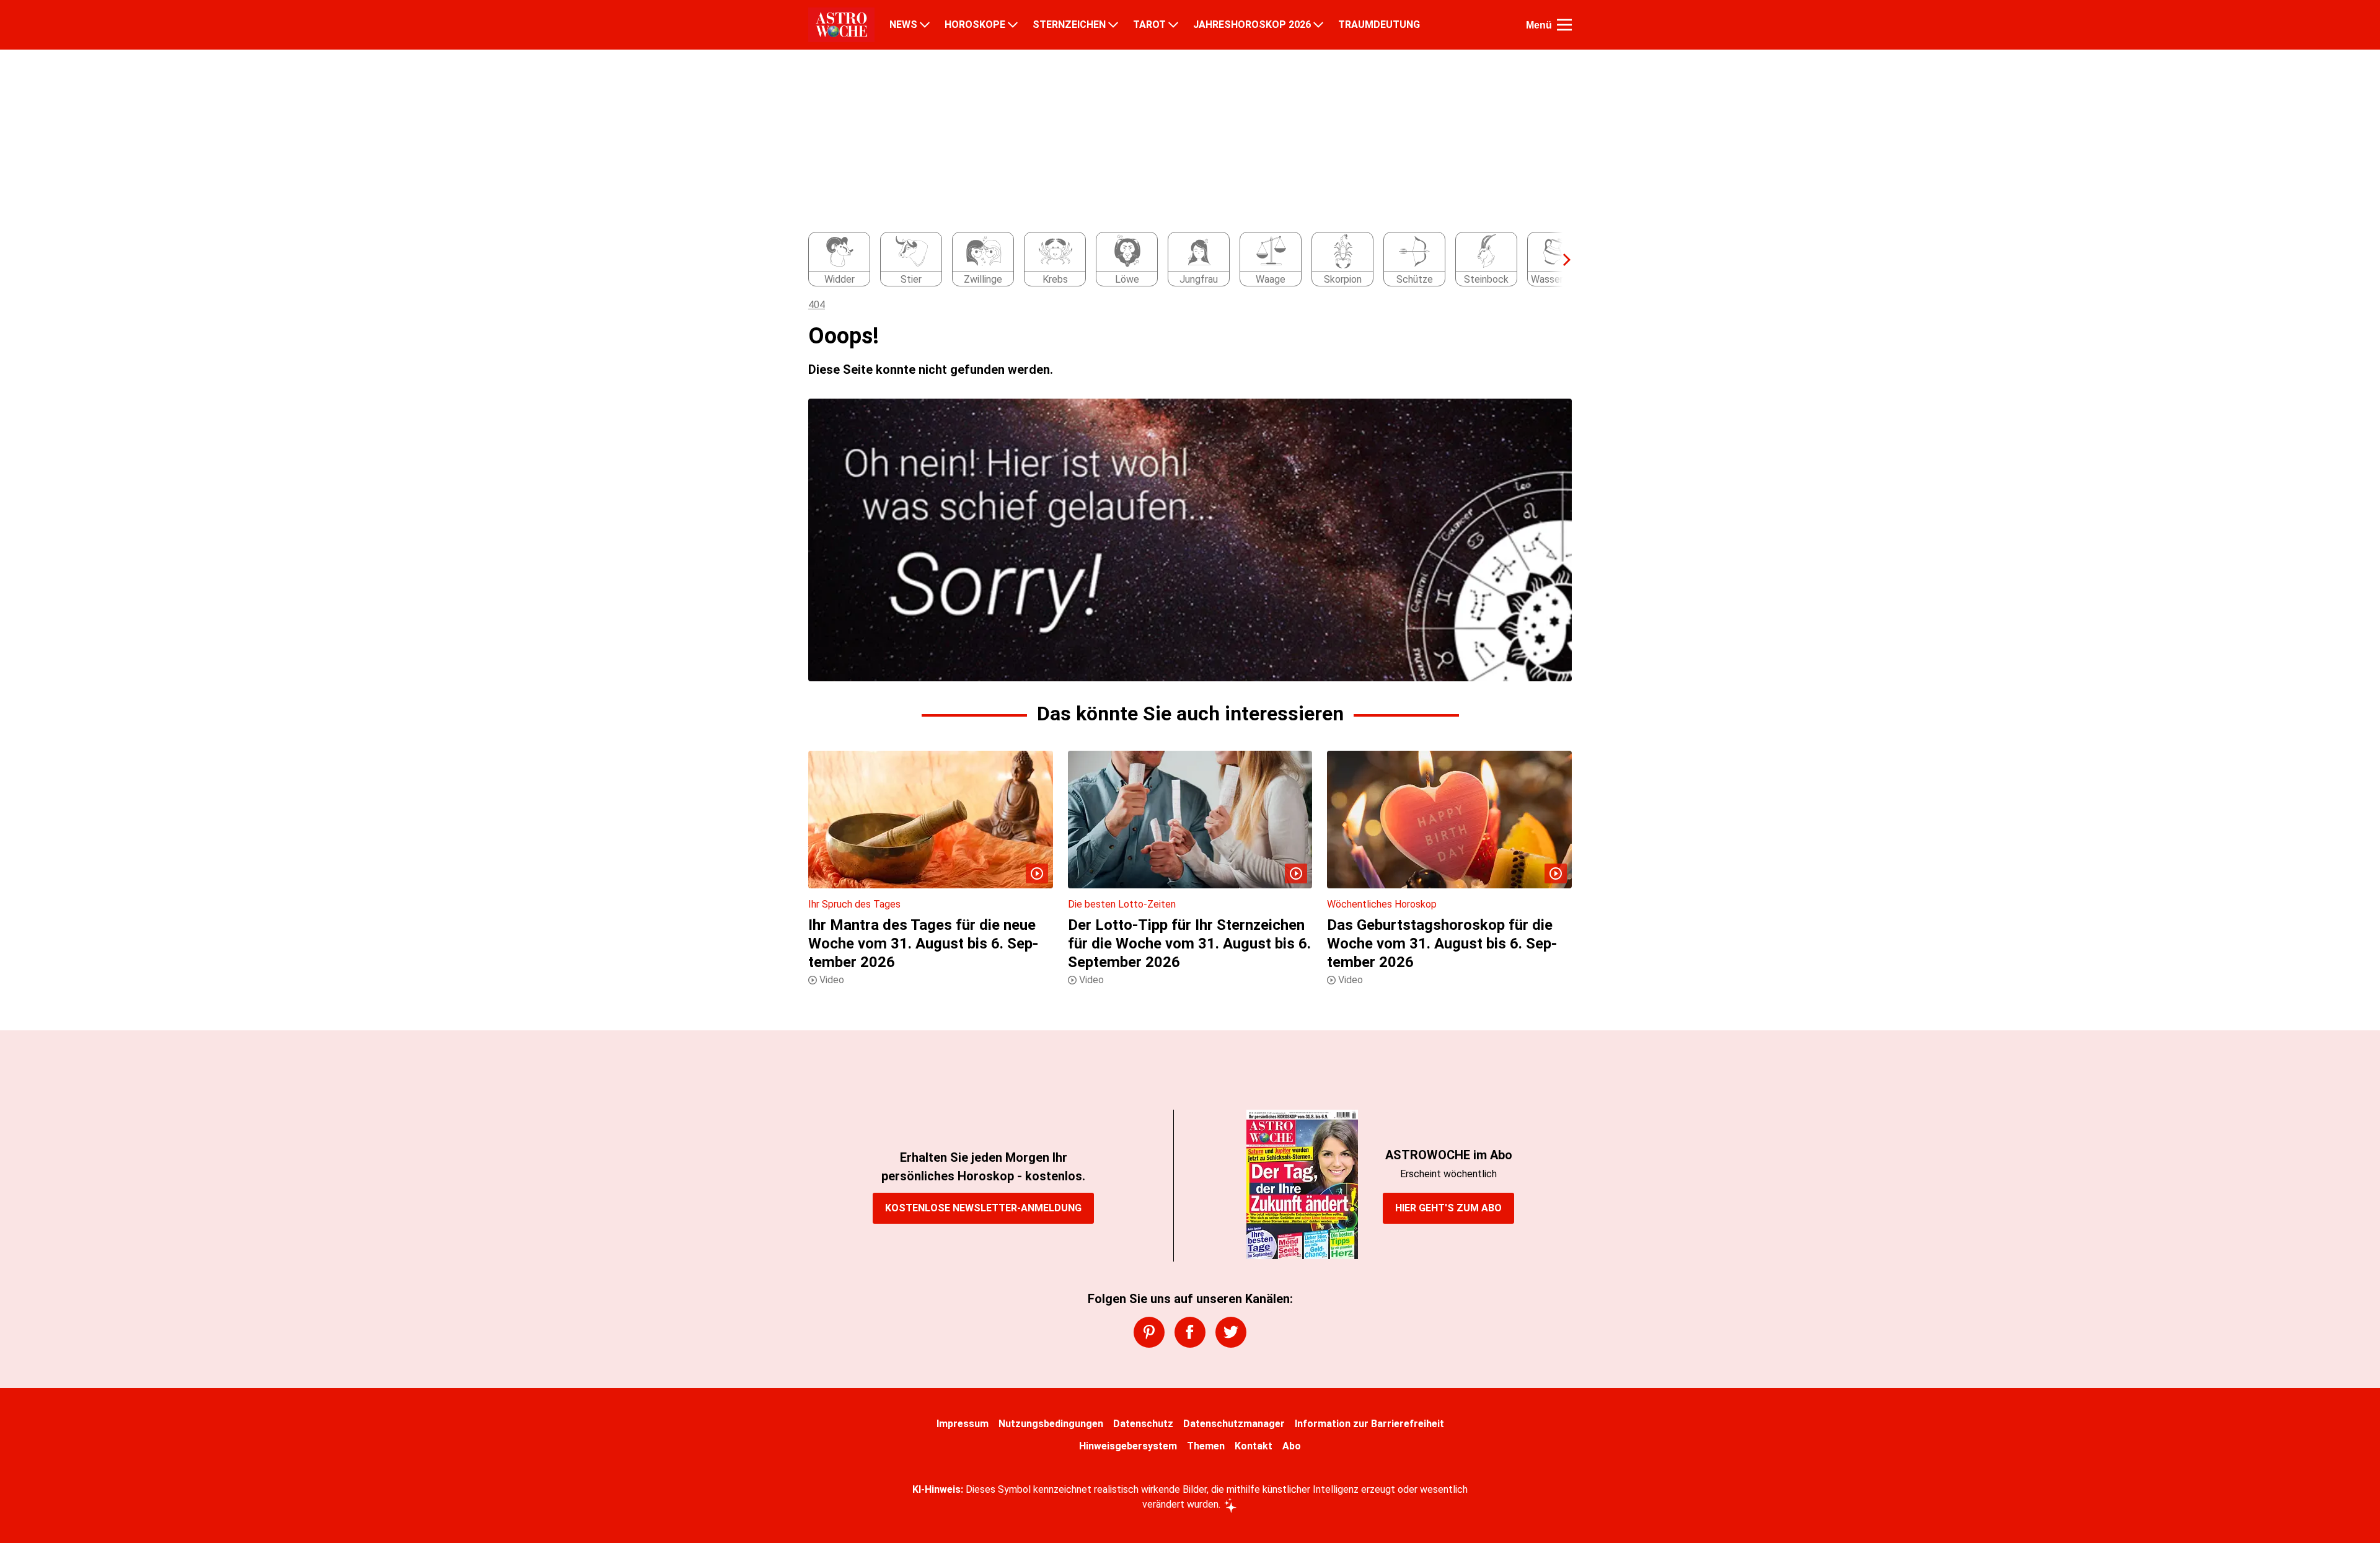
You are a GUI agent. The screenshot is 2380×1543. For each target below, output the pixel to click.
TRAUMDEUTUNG (1379, 25)
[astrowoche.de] (841, 25)
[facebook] (1190, 1332)
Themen (1206, 1446)
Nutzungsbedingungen (1051, 1424)
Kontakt (1254, 1446)
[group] (1183, 260)
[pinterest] (1149, 1332)
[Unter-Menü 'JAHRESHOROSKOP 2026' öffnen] (1318, 25)
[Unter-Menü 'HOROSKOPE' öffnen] (1013, 25)
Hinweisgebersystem (1128, 1446)
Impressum (963, 1424)
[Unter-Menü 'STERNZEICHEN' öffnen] (1113, 25)
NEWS (903, 25)
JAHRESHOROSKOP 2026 (1252, 25)
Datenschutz (1143, 1424)
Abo (1292, 1446)
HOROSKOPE (975, 25)
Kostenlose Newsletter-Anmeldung (983, 1208)
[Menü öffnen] (1564, 25)
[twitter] (1231, 1332)
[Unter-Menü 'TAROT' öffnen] (1173, 25)
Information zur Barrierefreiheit (1369, 1424)
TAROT (1149, 25)
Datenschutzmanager (1234, 1424)
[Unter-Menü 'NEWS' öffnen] (925, 25)
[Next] (1561, 260)
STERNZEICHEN (1069, 25)
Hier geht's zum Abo (1448, 1208)
